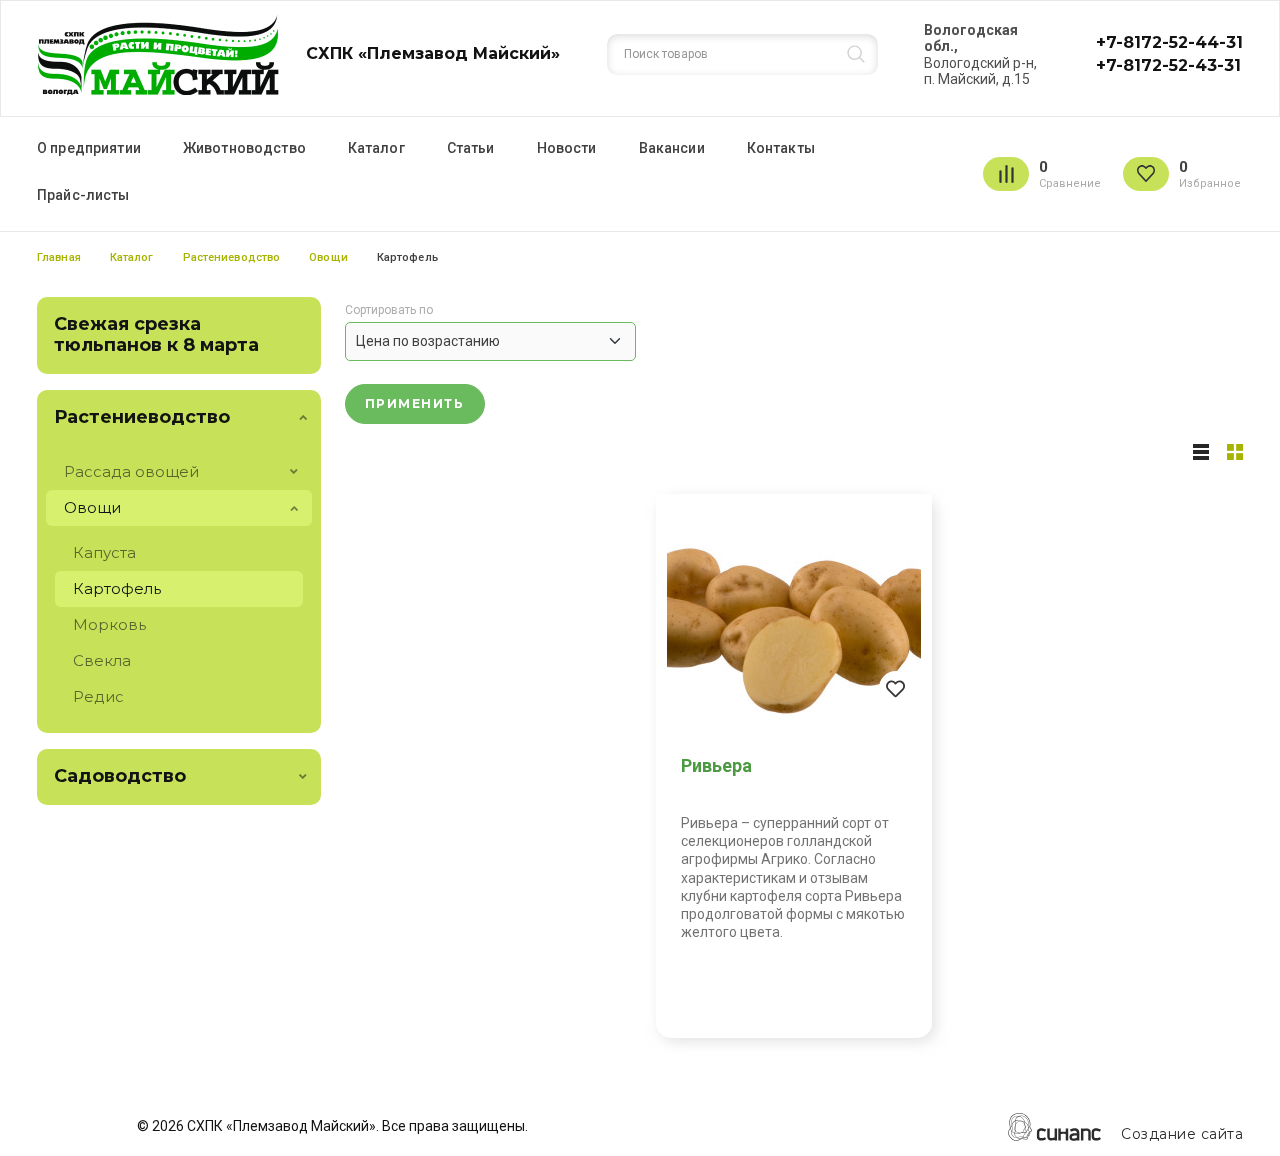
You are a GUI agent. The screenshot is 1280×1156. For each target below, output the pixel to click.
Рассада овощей (131, 471)
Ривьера (716, 765)
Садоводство (120, 776)
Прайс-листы (83, 195)
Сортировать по (389, 310)
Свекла (102, 660)
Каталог (376, 148)
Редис (98, 696)
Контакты (781, 148)
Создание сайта (1182, 1134)
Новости (567, 148)
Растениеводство (232, 257)
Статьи (471, 148)
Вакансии (672, 148)
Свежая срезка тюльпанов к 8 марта (156, 335)
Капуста (104, 552)
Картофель (117, 588)
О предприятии (89, 148)
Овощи (328, 257)
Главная (59, 257)
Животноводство (244, 148)
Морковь (109, 624)
